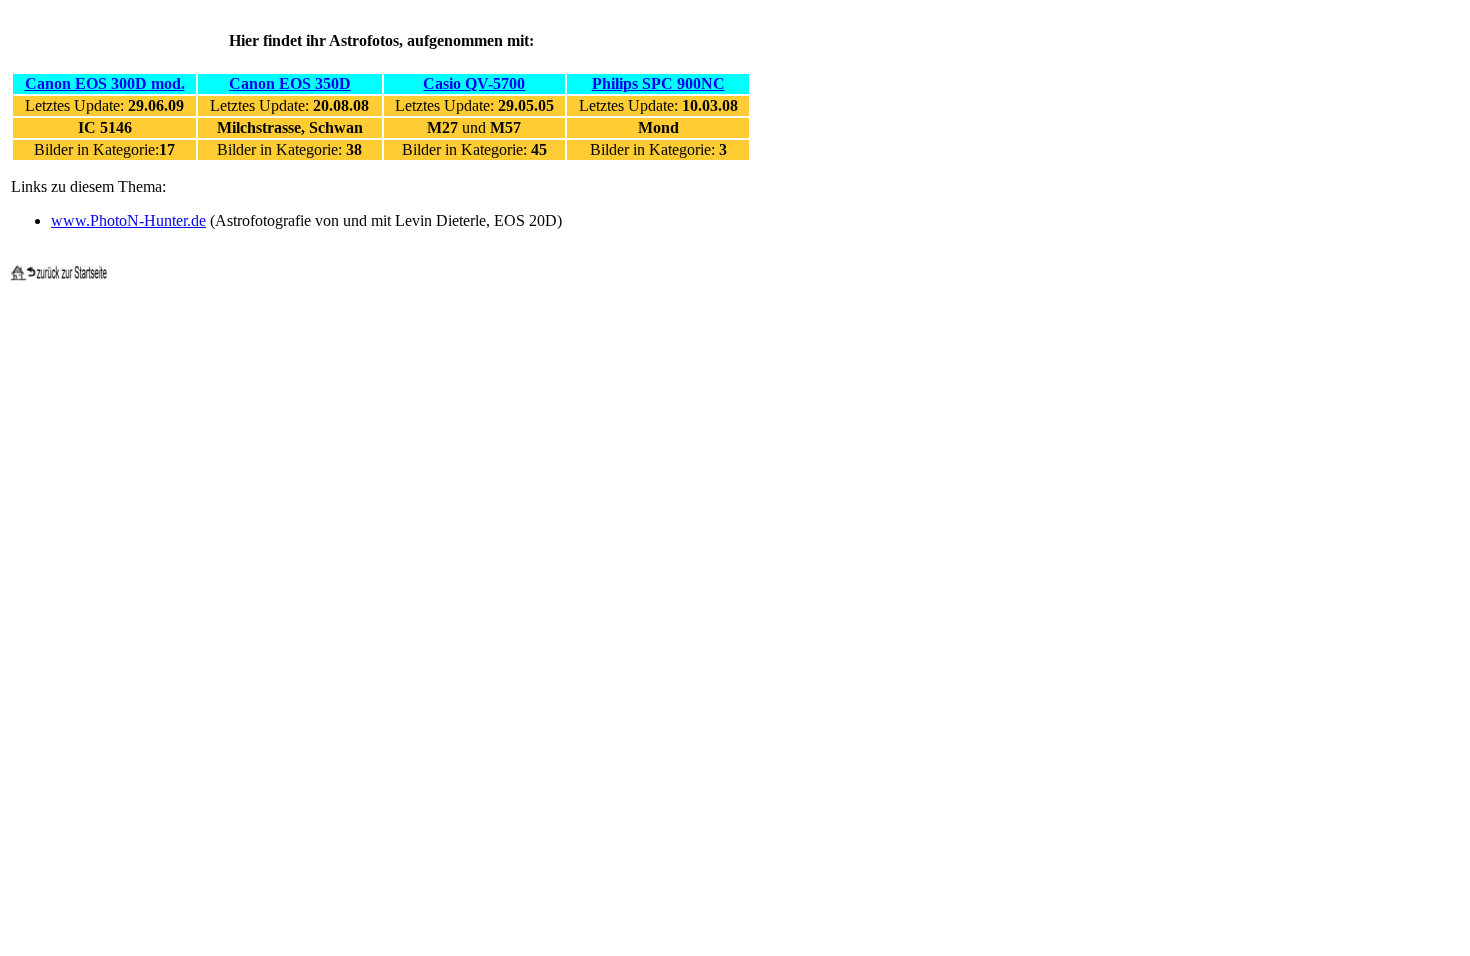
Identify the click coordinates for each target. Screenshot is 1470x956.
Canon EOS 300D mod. (105, 83)
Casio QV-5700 (474, 83)
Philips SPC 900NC (658, 83)
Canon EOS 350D (290, 83)
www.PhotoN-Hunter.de (128, 220)
